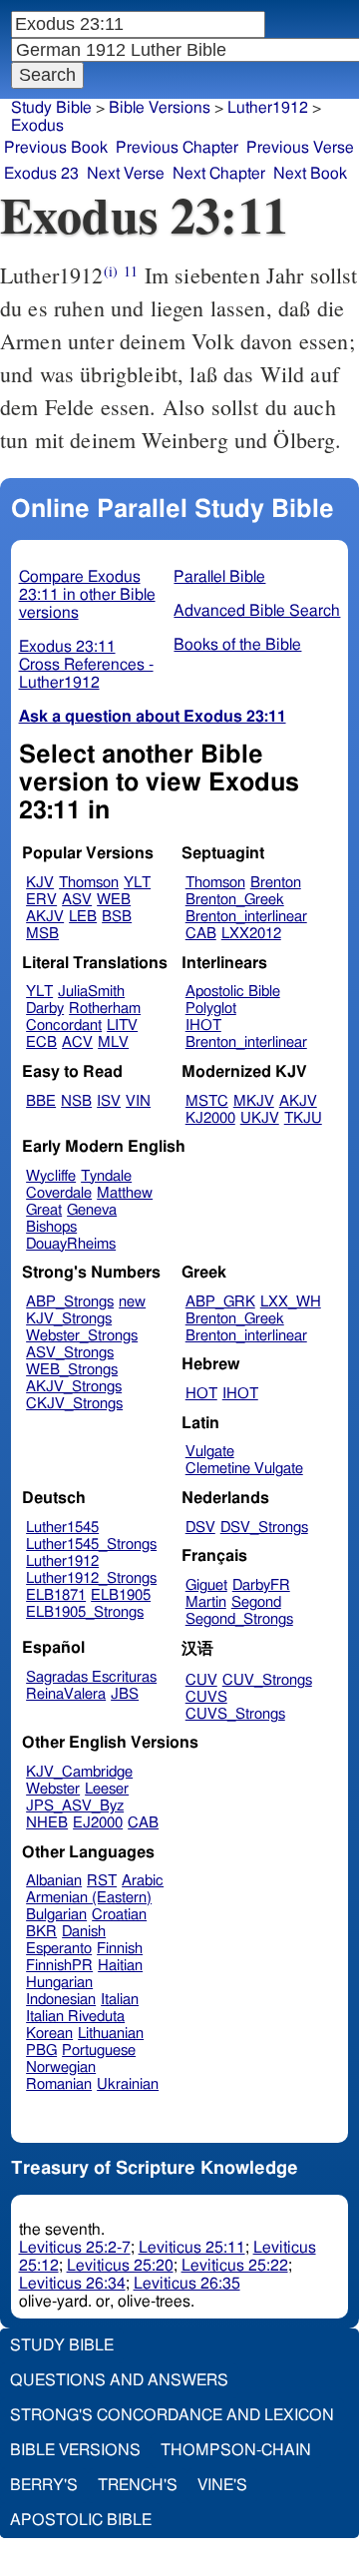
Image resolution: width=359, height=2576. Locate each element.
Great (44, 1210)
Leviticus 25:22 (235, 2266)
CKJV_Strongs (74, 1404)
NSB (76, 1101)
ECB (41, 1042)
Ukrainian (128, 2084)
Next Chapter (219, 174)
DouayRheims (71, 1244)
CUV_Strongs (267, 1680)
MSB (42, 934)
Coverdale (59, 1193)
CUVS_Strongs (235, 1714)
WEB (114, 900)
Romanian (59, 2084)
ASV (77, 900)
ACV (77, 1042)
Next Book (310, 174)
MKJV (254, 1101)
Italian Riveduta (75, 2017)
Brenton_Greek (235, 900)
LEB (83, 917)
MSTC (207, 1101)
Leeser (107, 1789)
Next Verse (126, 174)
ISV (109, 1101)
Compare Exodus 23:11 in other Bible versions (87, 595)
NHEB (47, 1823)
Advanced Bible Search (257, 611)
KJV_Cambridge (79, 1772)
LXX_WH (291, 1302)
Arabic (143, 1881)
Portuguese (99, 2051)
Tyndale (106, 1176)
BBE (41, 1101)
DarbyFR (261, 1585)
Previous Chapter (177, 148)
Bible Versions (160, 108)
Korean (49, 2034)
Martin (206, 1602)
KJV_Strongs (69, 1319)
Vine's (222, 2485)
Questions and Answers (119, 2380)
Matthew (125, 1193)
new (132, 1302)
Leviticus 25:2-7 (75, 2248)
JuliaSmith (91, 992)
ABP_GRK (220, 1302)
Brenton (276, 883)
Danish (84, 1932)
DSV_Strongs (264, 1528)
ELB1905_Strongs (85, 1612)
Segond (256, 1602)
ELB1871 (56, 1595)
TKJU (303, 1118)
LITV (122, 1026)
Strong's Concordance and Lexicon (172, 2415)
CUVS (206, 1697)
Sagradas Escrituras (91, 1677)
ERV (41, 900)
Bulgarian (56, 1915)
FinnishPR (59, 1966)
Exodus (37, 126)
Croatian (119, 1915)
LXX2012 (251, 934)
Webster (53, 1789)
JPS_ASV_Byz (75, 1806)
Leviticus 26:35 (187, 2284)
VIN (138, 1101)
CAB (201, 934)
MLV (113, 1042)
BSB (117, 917)
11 (131, 271)
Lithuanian (111, 2034)
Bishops (51, 1227)
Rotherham (105, 1009)
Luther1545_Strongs (91, 1545)
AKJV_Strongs (74, 1387)
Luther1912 (62, 1561)
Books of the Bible (237, 645)
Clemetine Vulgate (244, 1469)
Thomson (89, 883)
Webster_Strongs (82, 1336)
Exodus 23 (41, 174)
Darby (45, 1009)
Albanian (54, 1881)
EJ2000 (98, 1823)
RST (102, 1881)
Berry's (44, 2485)
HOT (201, 1394)
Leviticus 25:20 (120, 2266)
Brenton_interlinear (246, 917)
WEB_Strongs (72, 1370)
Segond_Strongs (239, 1619)
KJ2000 (210, 1118)
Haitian (120, 1966)
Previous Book (56, 148)
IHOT (203, 1026)
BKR (41, 1932)
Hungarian (59, 1983)
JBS (125, 1694)
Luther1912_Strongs (91, 1578)
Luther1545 (62, 1528)
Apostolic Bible (81, 2520)
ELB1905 (121, 1595)
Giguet (206, 1585)
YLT (137, 883)
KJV (40, 883)
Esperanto (59, 1949)
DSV (200, 1528)
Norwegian (61, 2067)
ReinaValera (66, 1694)
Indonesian (61, 2000)
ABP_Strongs (70, 1302)
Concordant (64, 1026)
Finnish (120, 1949)
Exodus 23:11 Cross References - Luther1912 (86, 665)
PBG (41, 2051)
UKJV (260, 1118)
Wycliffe (51, 1176)
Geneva (92, 1210)
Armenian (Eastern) (89, 1898)
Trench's (138, 2485)
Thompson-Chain (236, 2450)
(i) (111, 271)
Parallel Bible (219, 577)
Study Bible (51, 108)
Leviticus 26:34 (72, 2284)
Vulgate (210, 1452)
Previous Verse (300, 148)
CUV (201, 1680)
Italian (120, 2000)
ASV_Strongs (70, 1353)
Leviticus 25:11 (192, 2248)
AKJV (45, 917)
